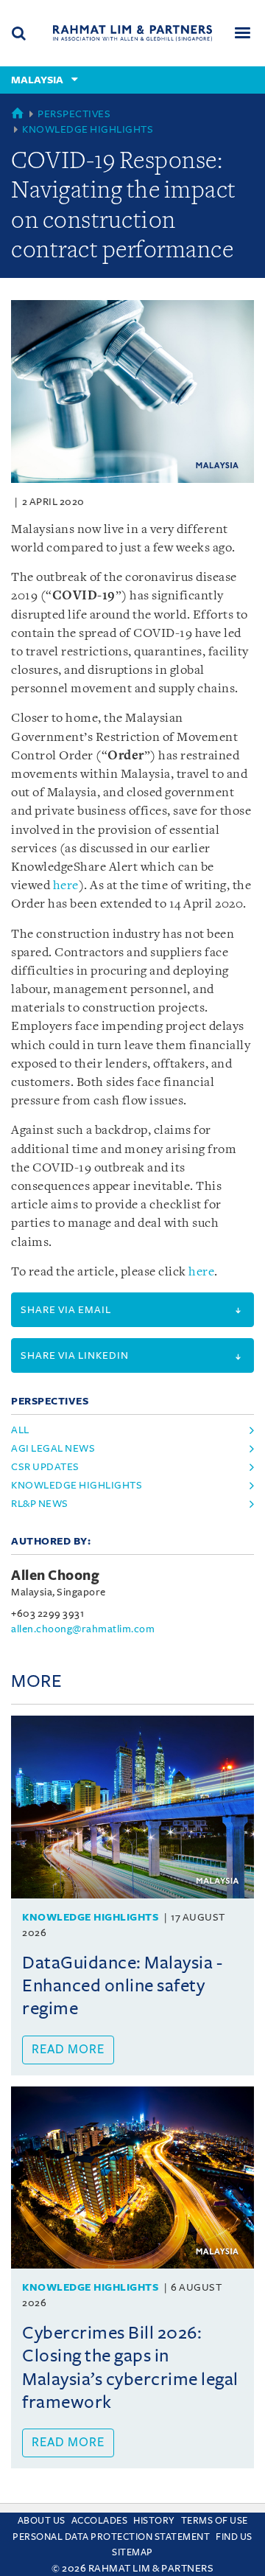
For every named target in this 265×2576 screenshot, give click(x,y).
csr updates (45, 1467)
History (154, 2521)
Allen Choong (55, 1576)
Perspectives (74, 114)
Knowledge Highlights (88, 129)
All (20, 1430)
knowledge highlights (77, 1485)
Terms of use (215, 2521)
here (66, 886)
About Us (42, 2521)
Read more (68, 2050)
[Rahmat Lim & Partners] (132, 33)
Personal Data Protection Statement (111, 2537)
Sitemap (132, 2552)
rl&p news (40, 1504)
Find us (234, 2537)
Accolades (100, 2521)
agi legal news (53, 1448)
